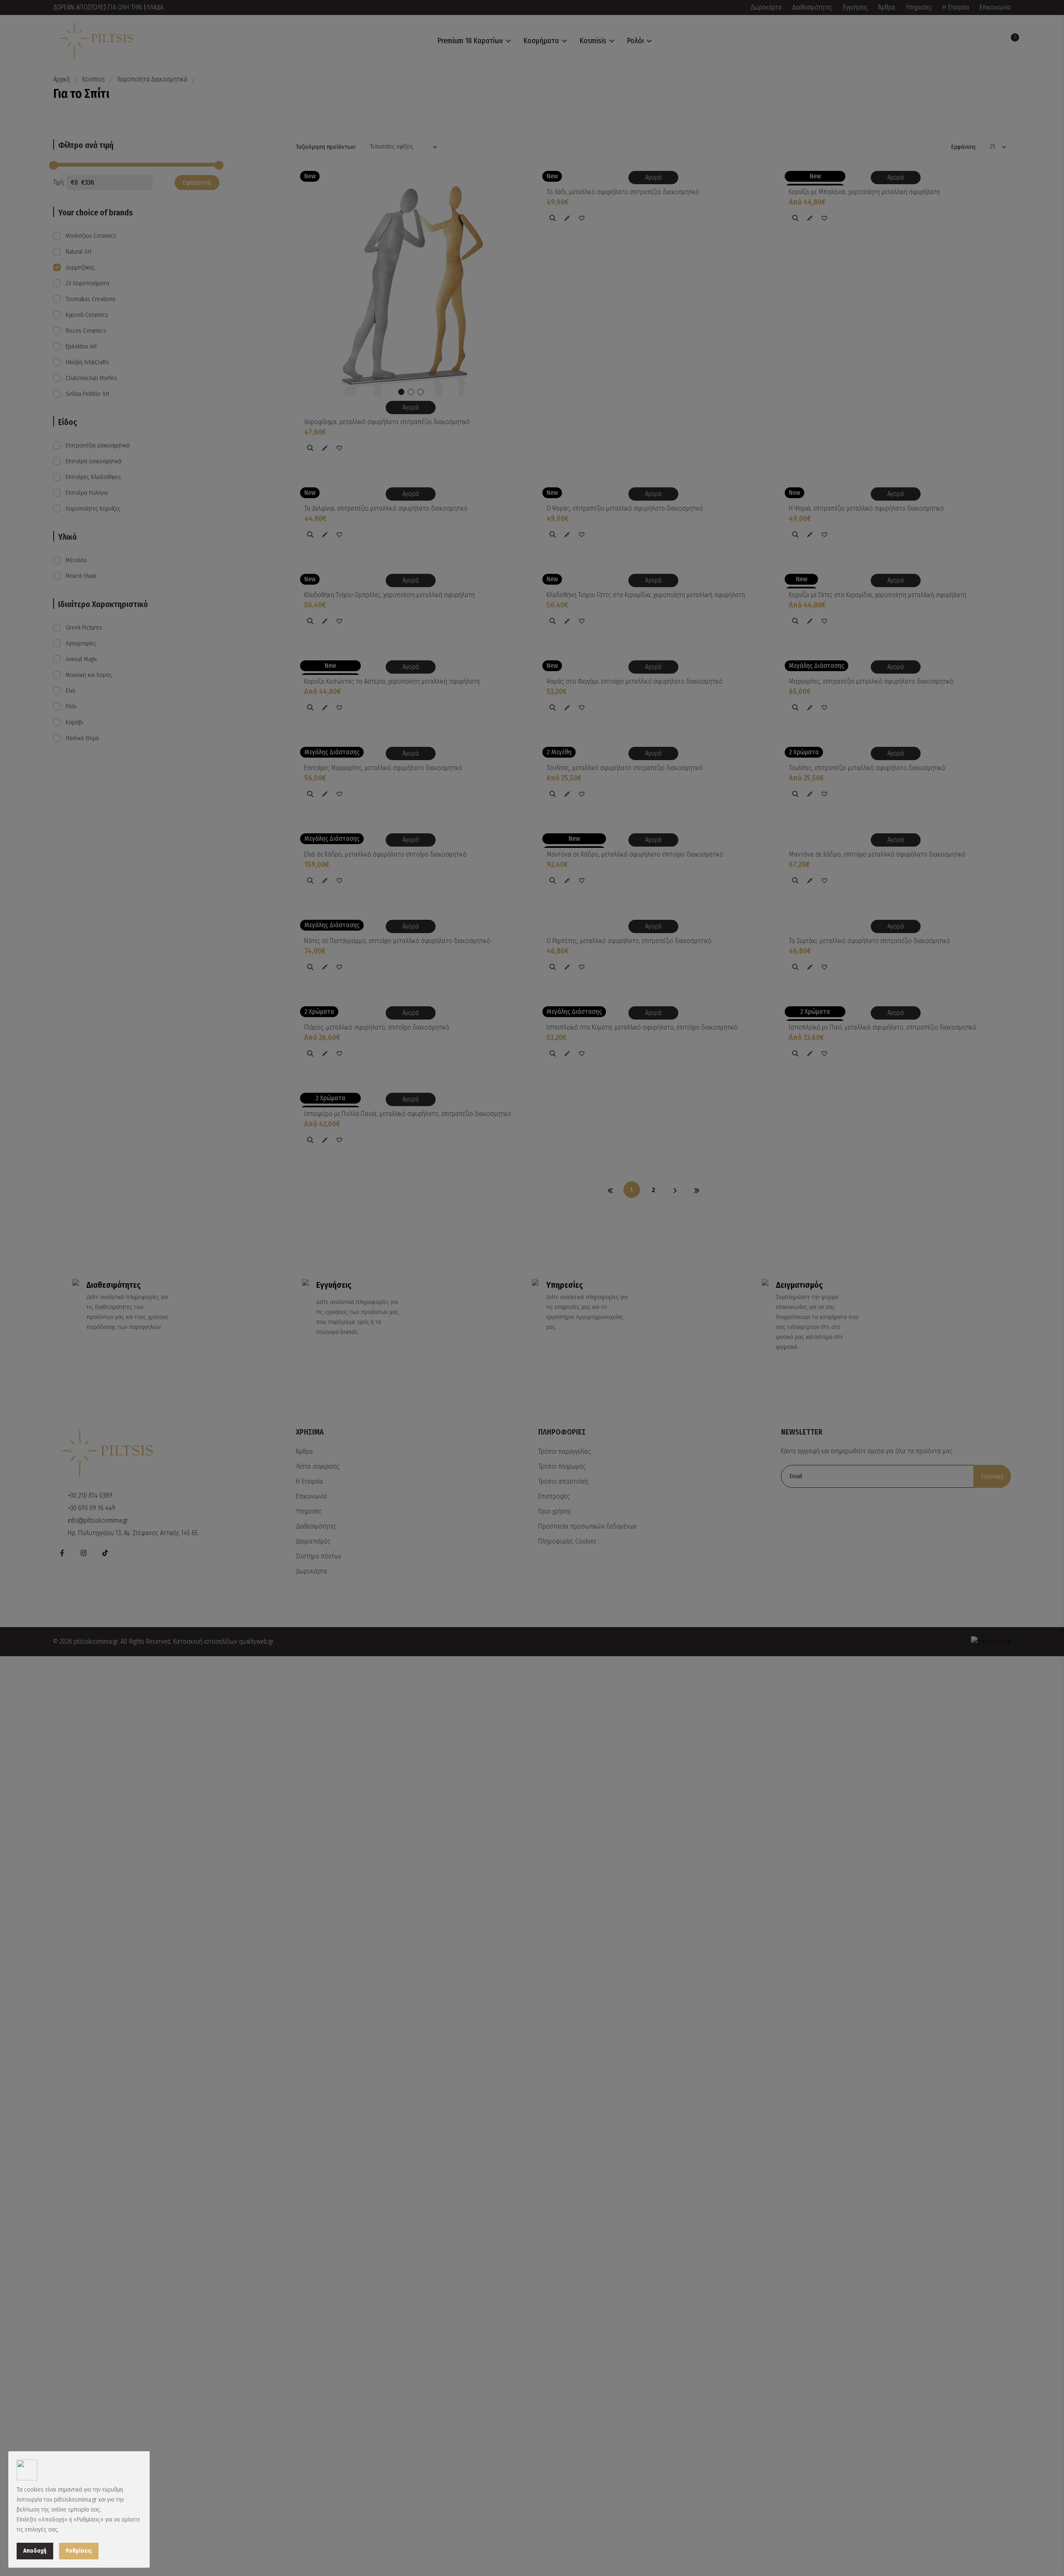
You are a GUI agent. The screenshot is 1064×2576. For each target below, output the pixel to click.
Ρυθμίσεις (79, 2551)
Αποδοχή (35, 2551)
